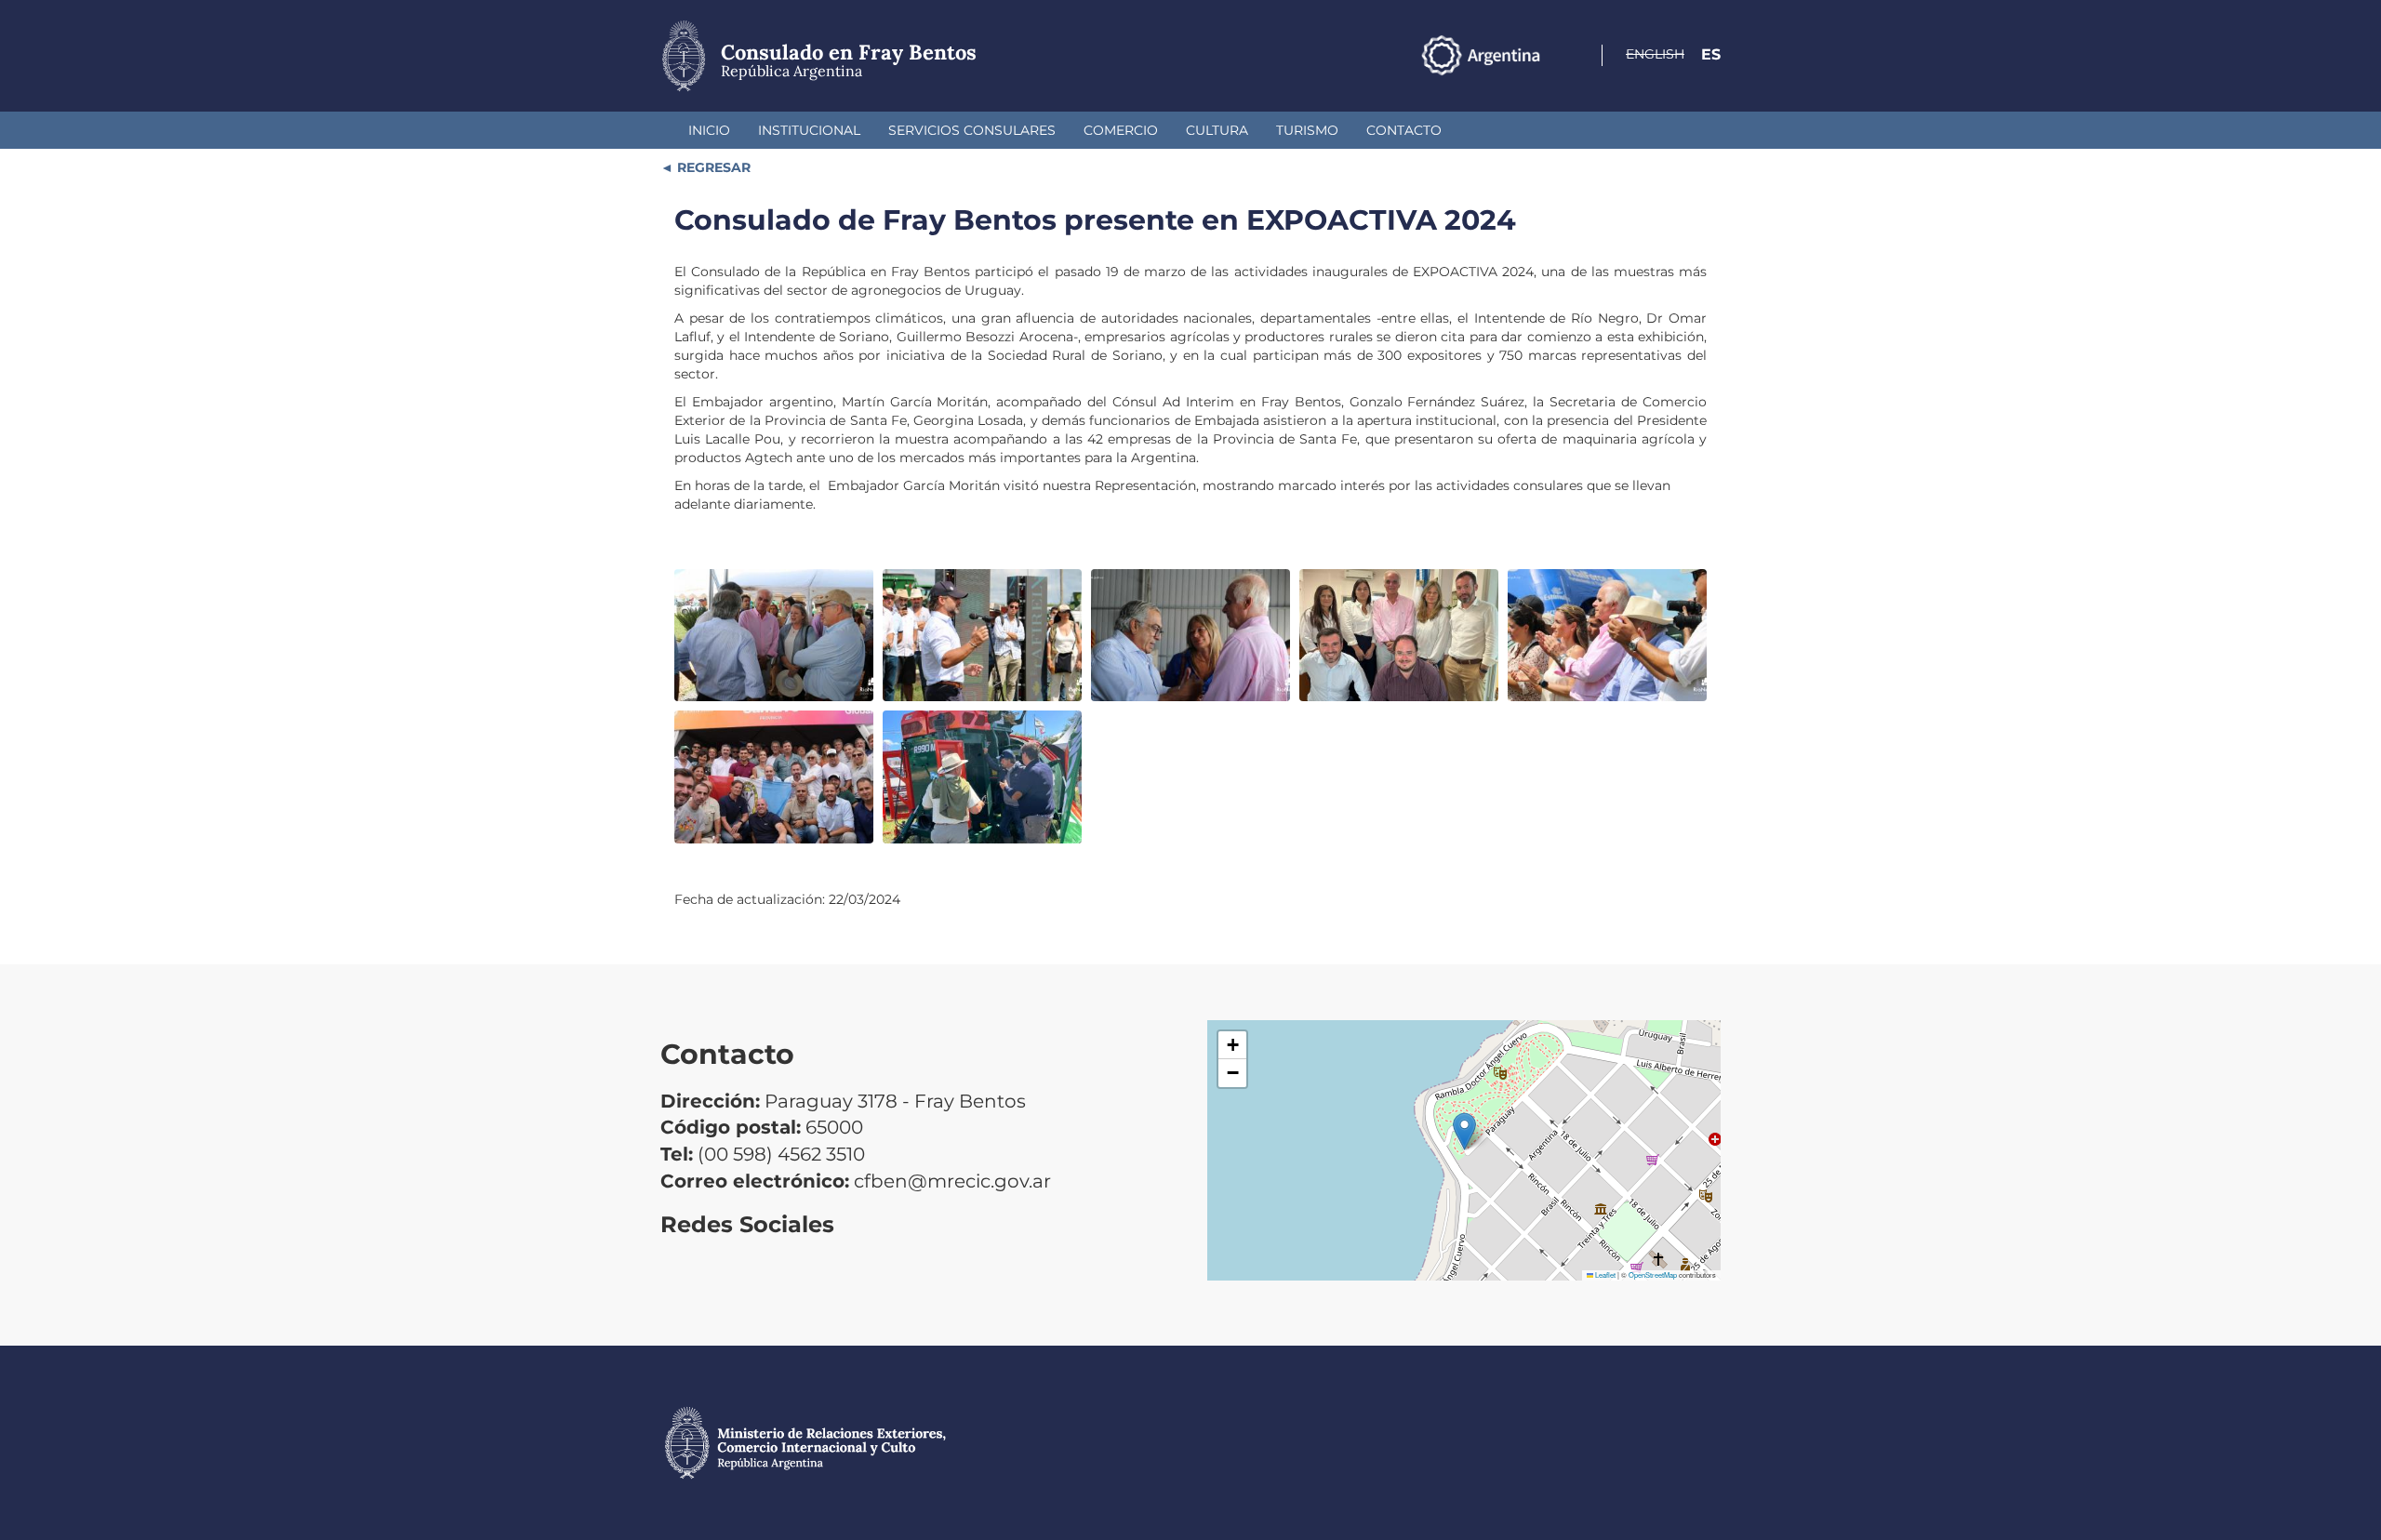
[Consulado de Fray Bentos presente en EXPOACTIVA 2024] (774, 636)
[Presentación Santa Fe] (774, 777)
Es (1711, 54)
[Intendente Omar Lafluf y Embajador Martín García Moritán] (1190, 636)
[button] (1464, 1131)
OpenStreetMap (1653, 1274)
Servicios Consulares (972, 130)
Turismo (1307, 130)
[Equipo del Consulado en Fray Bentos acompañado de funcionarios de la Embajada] (1399, 636)
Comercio (1121, 130)
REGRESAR (712, 167)
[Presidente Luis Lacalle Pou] (982, 636)
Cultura (1217, 130)
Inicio (709, 130)
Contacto (1404, 130)
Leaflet (1604, 1274)
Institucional (809, 130)
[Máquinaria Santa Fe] (982, 777)
